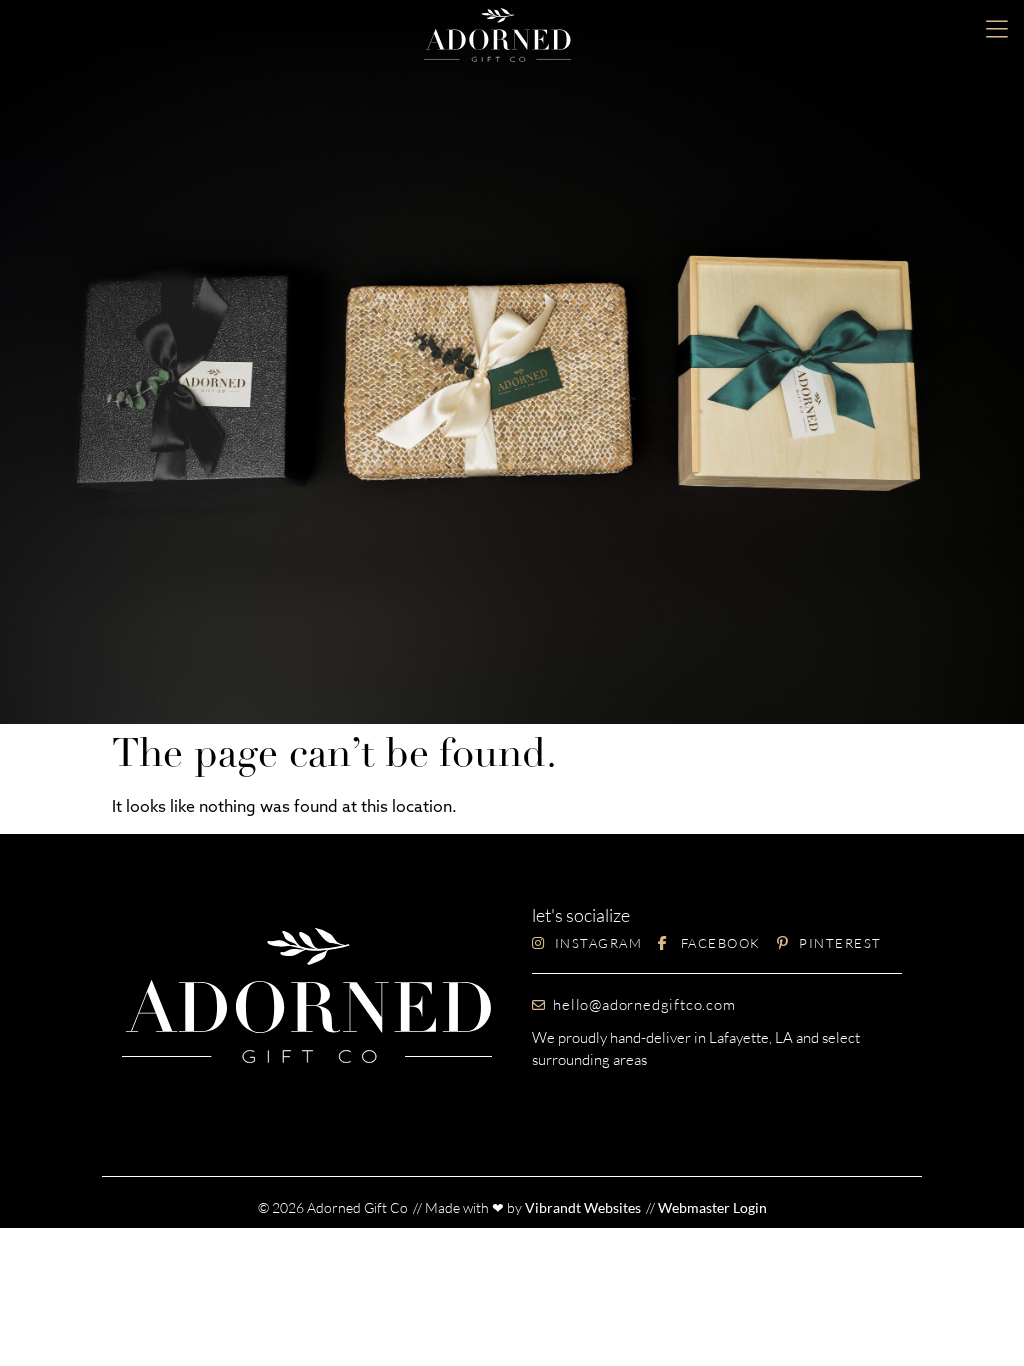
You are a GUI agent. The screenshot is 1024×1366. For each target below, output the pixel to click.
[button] (996, 31)
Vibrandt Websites (583, 1207)
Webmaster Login (712, 1207)
